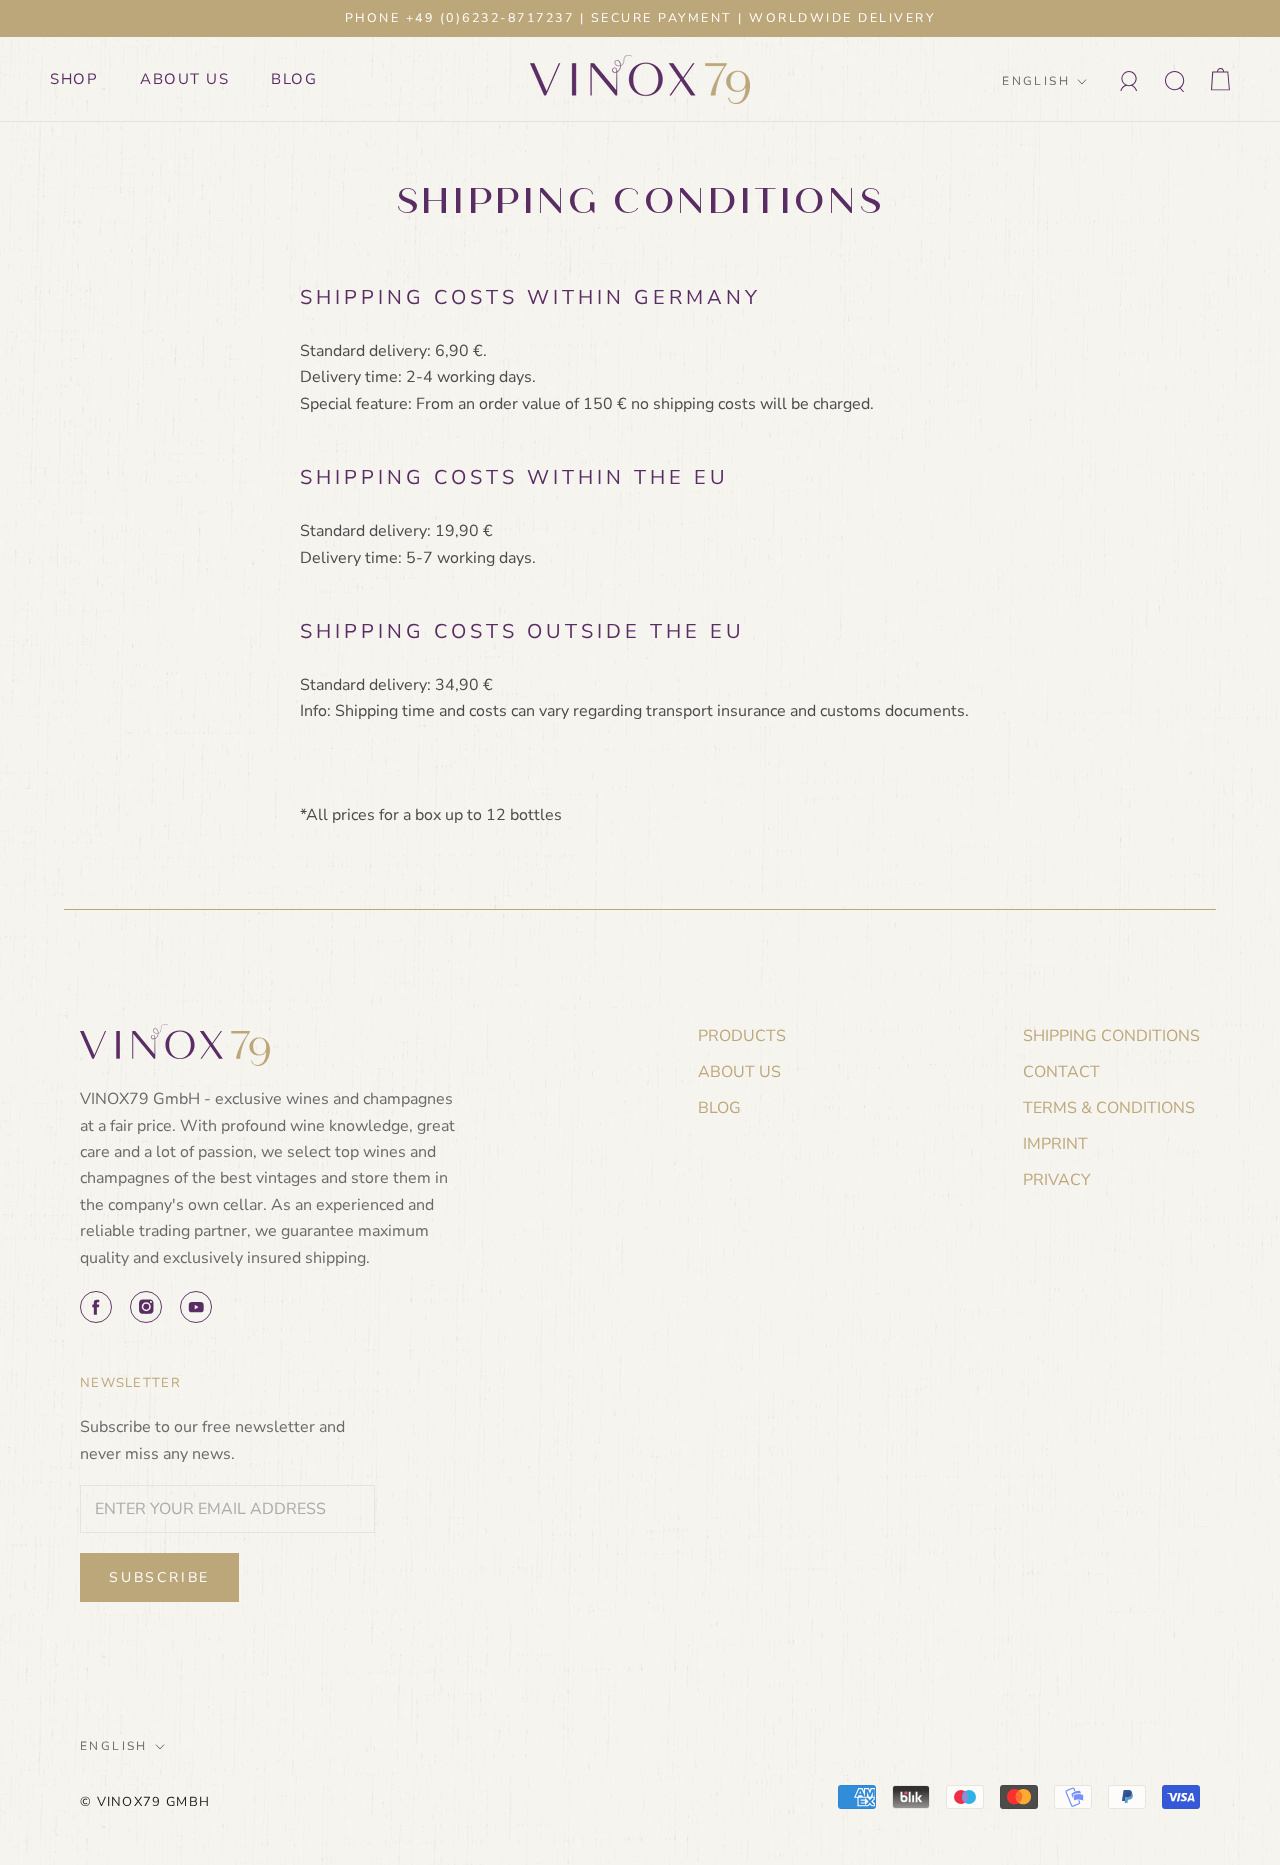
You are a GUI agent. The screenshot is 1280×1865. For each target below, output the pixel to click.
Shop (74, 79)
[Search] (1175, 79)
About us (184, 79)
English (1036, 81)
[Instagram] (146, 1307)
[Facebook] (96, 1307)
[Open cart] (1220, 79)
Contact (1061, 1072)
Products (742, 1036)
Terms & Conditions (1109, 1108)
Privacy (1057, 1180)
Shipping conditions (1111, 1036)
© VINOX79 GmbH (145, 1802)
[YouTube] (196, 1307)
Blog (294, 79)
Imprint (1055, 1144)
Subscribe (159, 1577)
